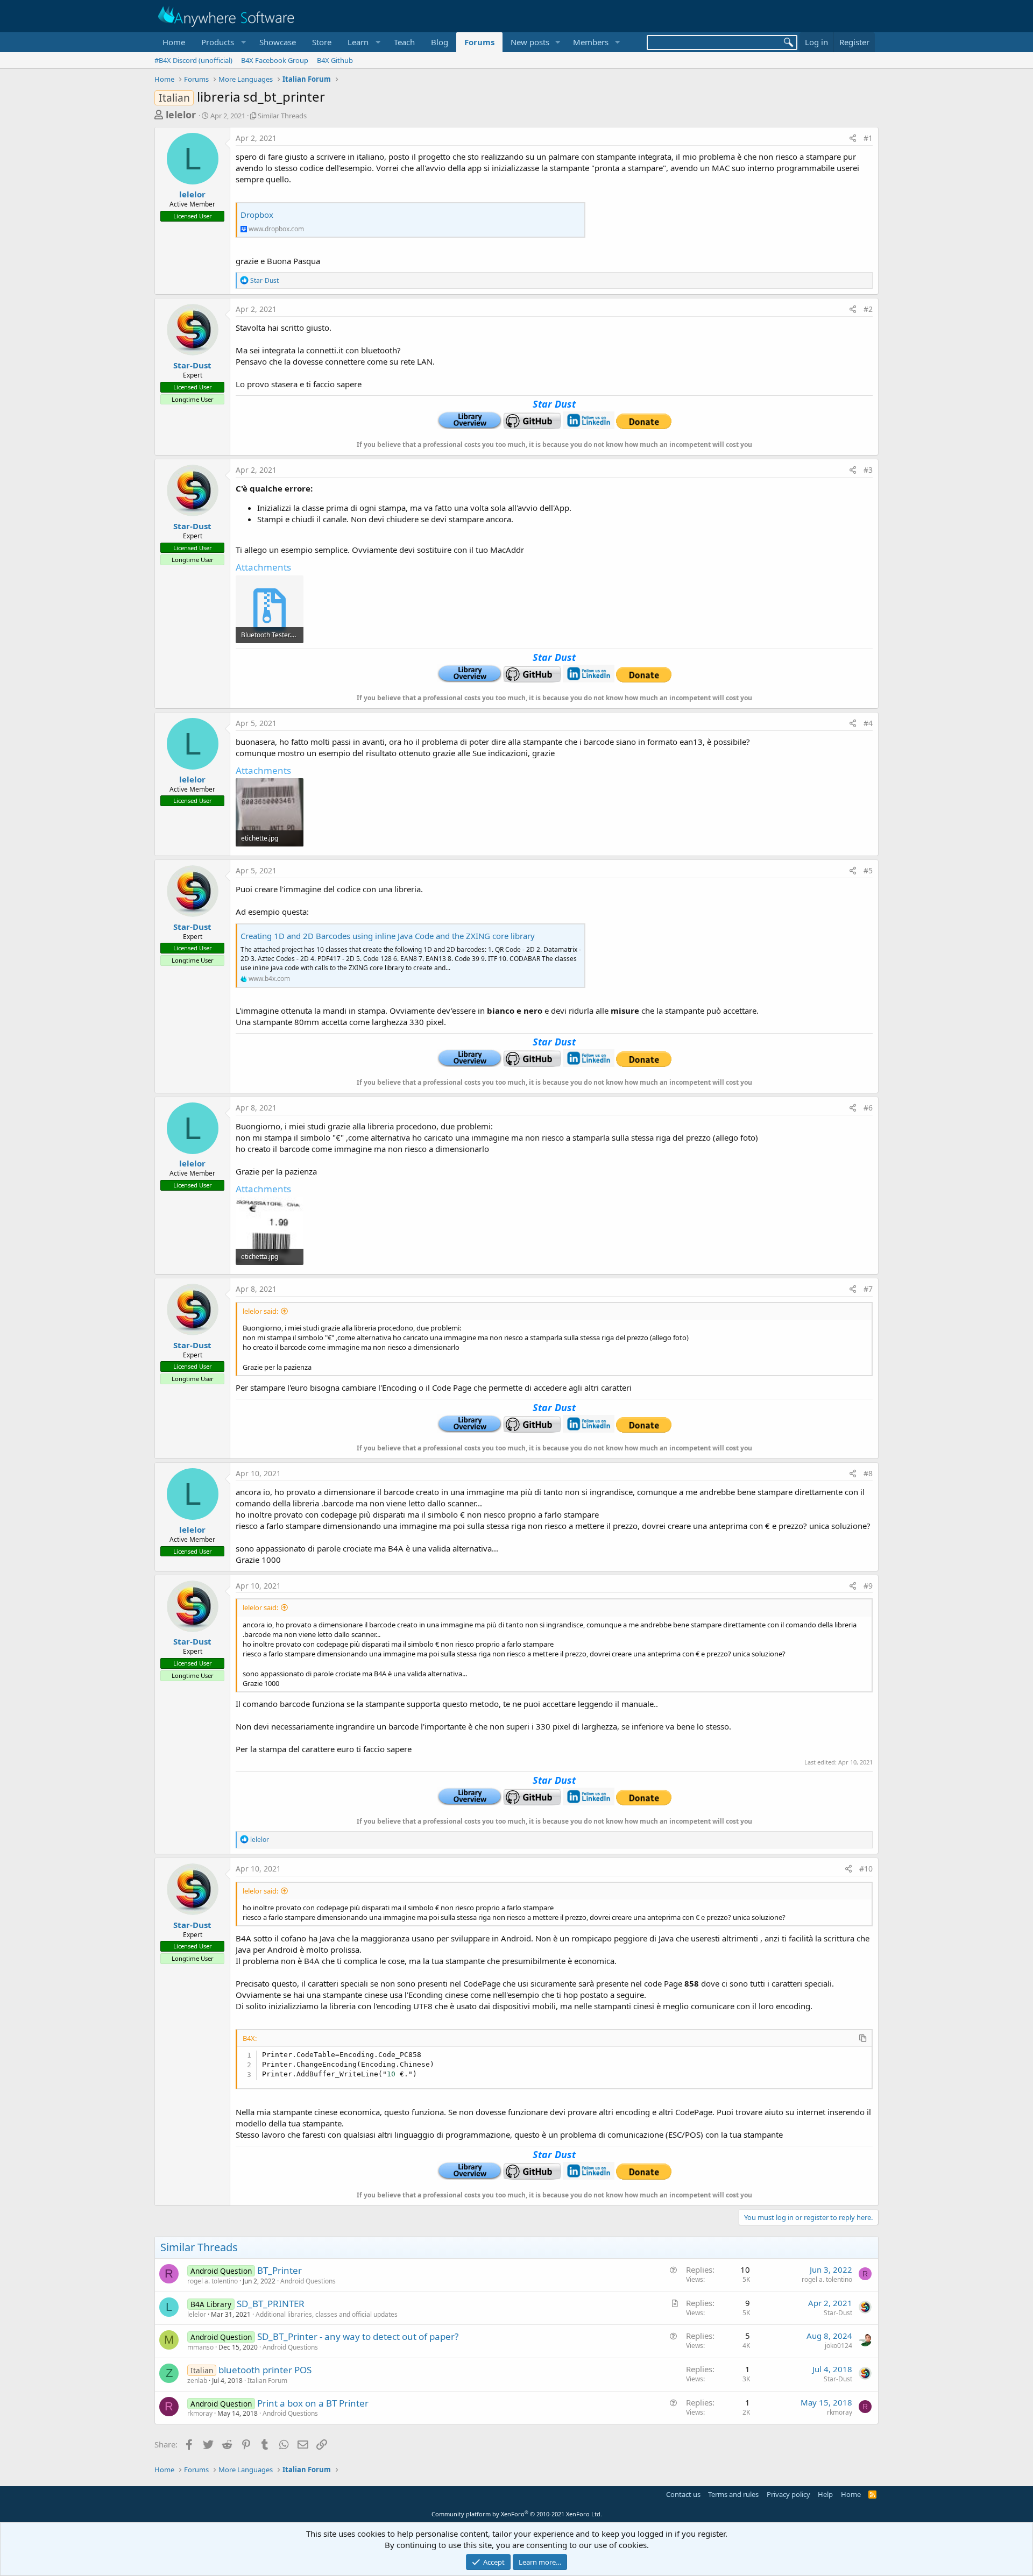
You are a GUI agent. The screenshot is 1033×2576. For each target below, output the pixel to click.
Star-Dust (192, 365)
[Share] (853, 138)
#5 (868, 870)
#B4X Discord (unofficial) (193, 60)
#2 (868, 309)
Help (825, 2494)
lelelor (181, 115)
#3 (868, 470)
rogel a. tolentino (213, 2281)
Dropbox (257, 215)
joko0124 (839, 2346)
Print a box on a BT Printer (313, 2403)
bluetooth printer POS (265, 2370)
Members (591, 42)
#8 (868, 1473)
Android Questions (308, 2281)
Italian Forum (267, 2381)
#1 (868, 138)
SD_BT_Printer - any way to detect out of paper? (358, 2336)
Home (174, 42)
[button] (222, 42)
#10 (866, 1869)
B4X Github (335, 60)
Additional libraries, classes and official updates (327, 2314)
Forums (479, 42)
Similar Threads (282, 116)
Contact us (683, 2494)
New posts (530, 42)
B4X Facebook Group (275, 60)
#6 (868, 1108)
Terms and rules (733, 2494)
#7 (868, 1289)
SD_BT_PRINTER (271, 2304)
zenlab (197, 2381)
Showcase (278, 42)
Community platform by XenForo (517, 2514)
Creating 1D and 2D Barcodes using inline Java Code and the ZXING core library (388, 936)
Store (322, 42)
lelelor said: (260, 1311)
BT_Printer (280, 2270)
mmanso (200, 2347)
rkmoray (200, 2413)
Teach (404, 42)
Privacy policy (788, 2494)
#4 (868, 723)
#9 (868, 1586)
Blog (440, 42)
